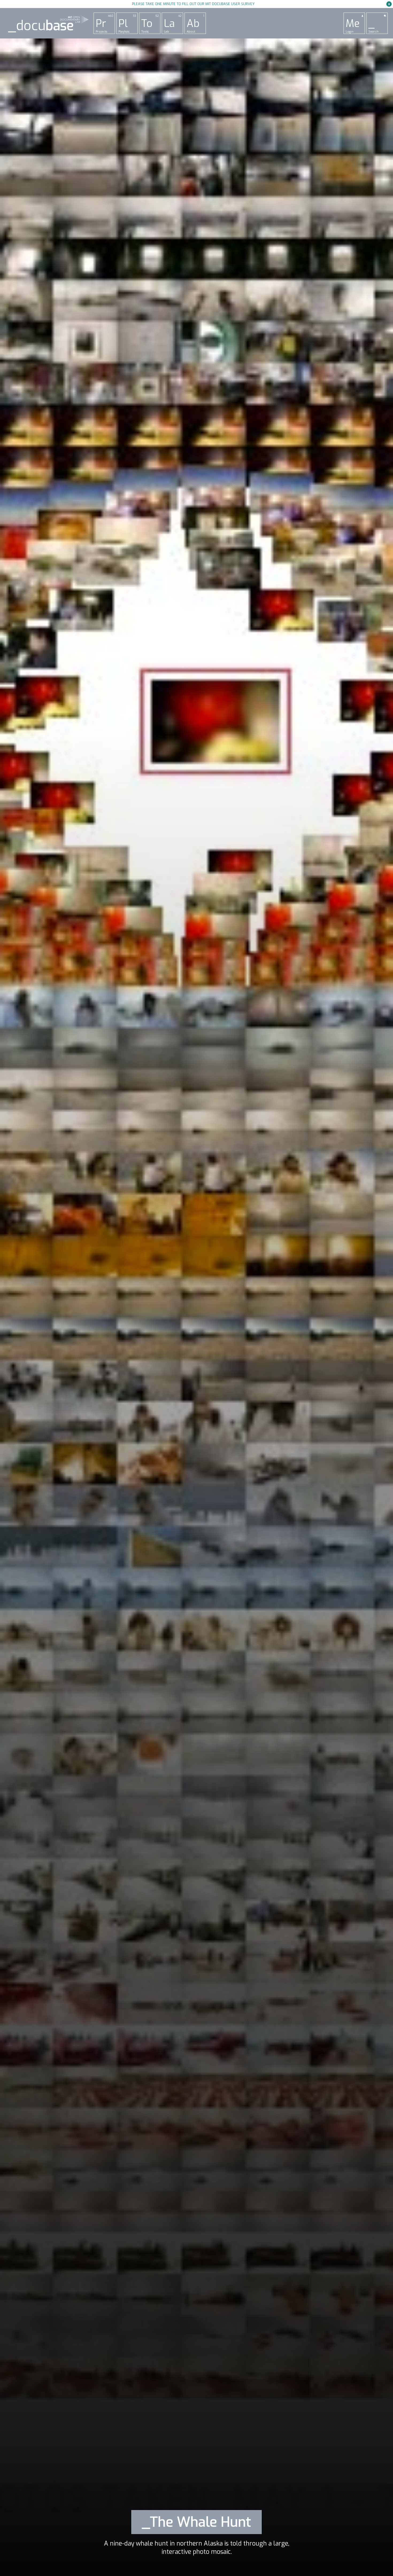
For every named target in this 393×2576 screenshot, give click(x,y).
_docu (41, 26)
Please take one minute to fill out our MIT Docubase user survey (193, 4)
